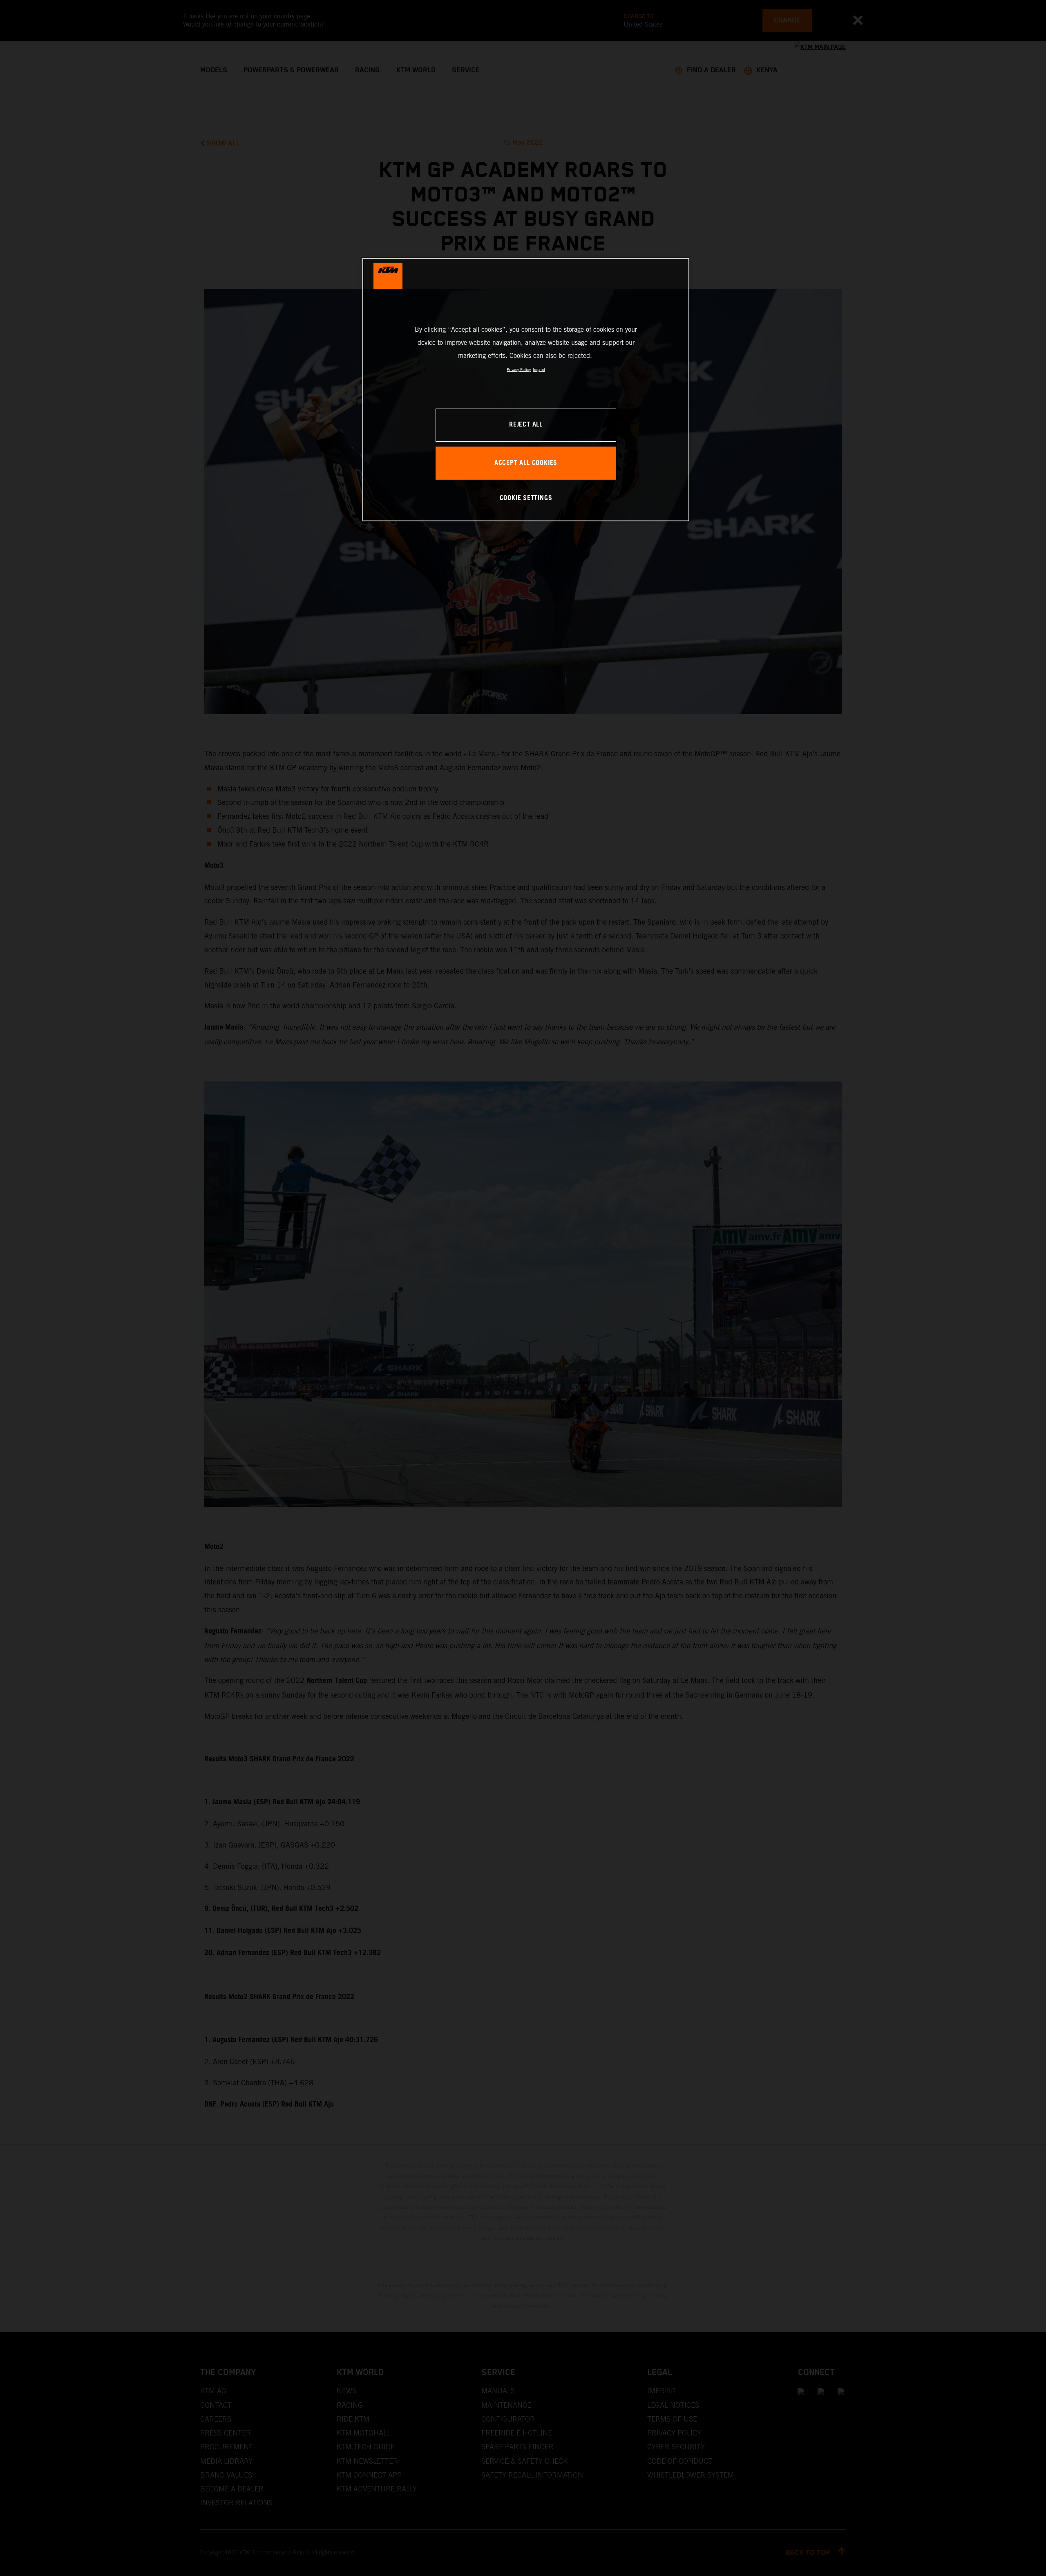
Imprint (539, 370)
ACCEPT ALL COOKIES (526, 463)
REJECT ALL (526, 425)
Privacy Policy (519, 370)
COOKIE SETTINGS (526, 498)
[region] (526, 390)
